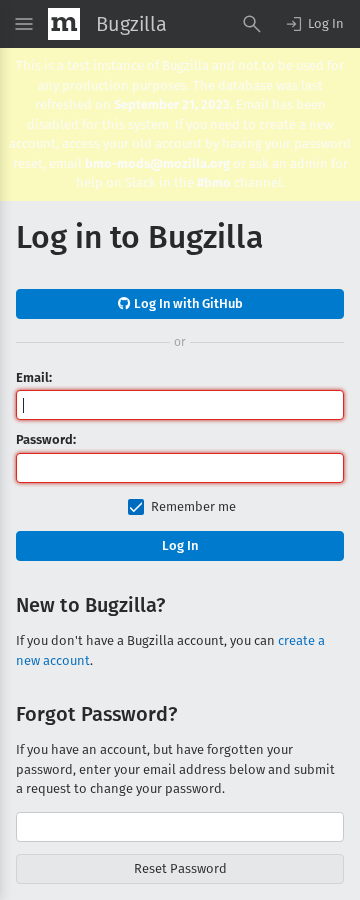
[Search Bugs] (252, 24)
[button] (314, 24)
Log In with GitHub (187, 303)
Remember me (193, 506)
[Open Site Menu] (24, 24)
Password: (46, 439)
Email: (34, 377)
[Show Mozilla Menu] (64, 24)
